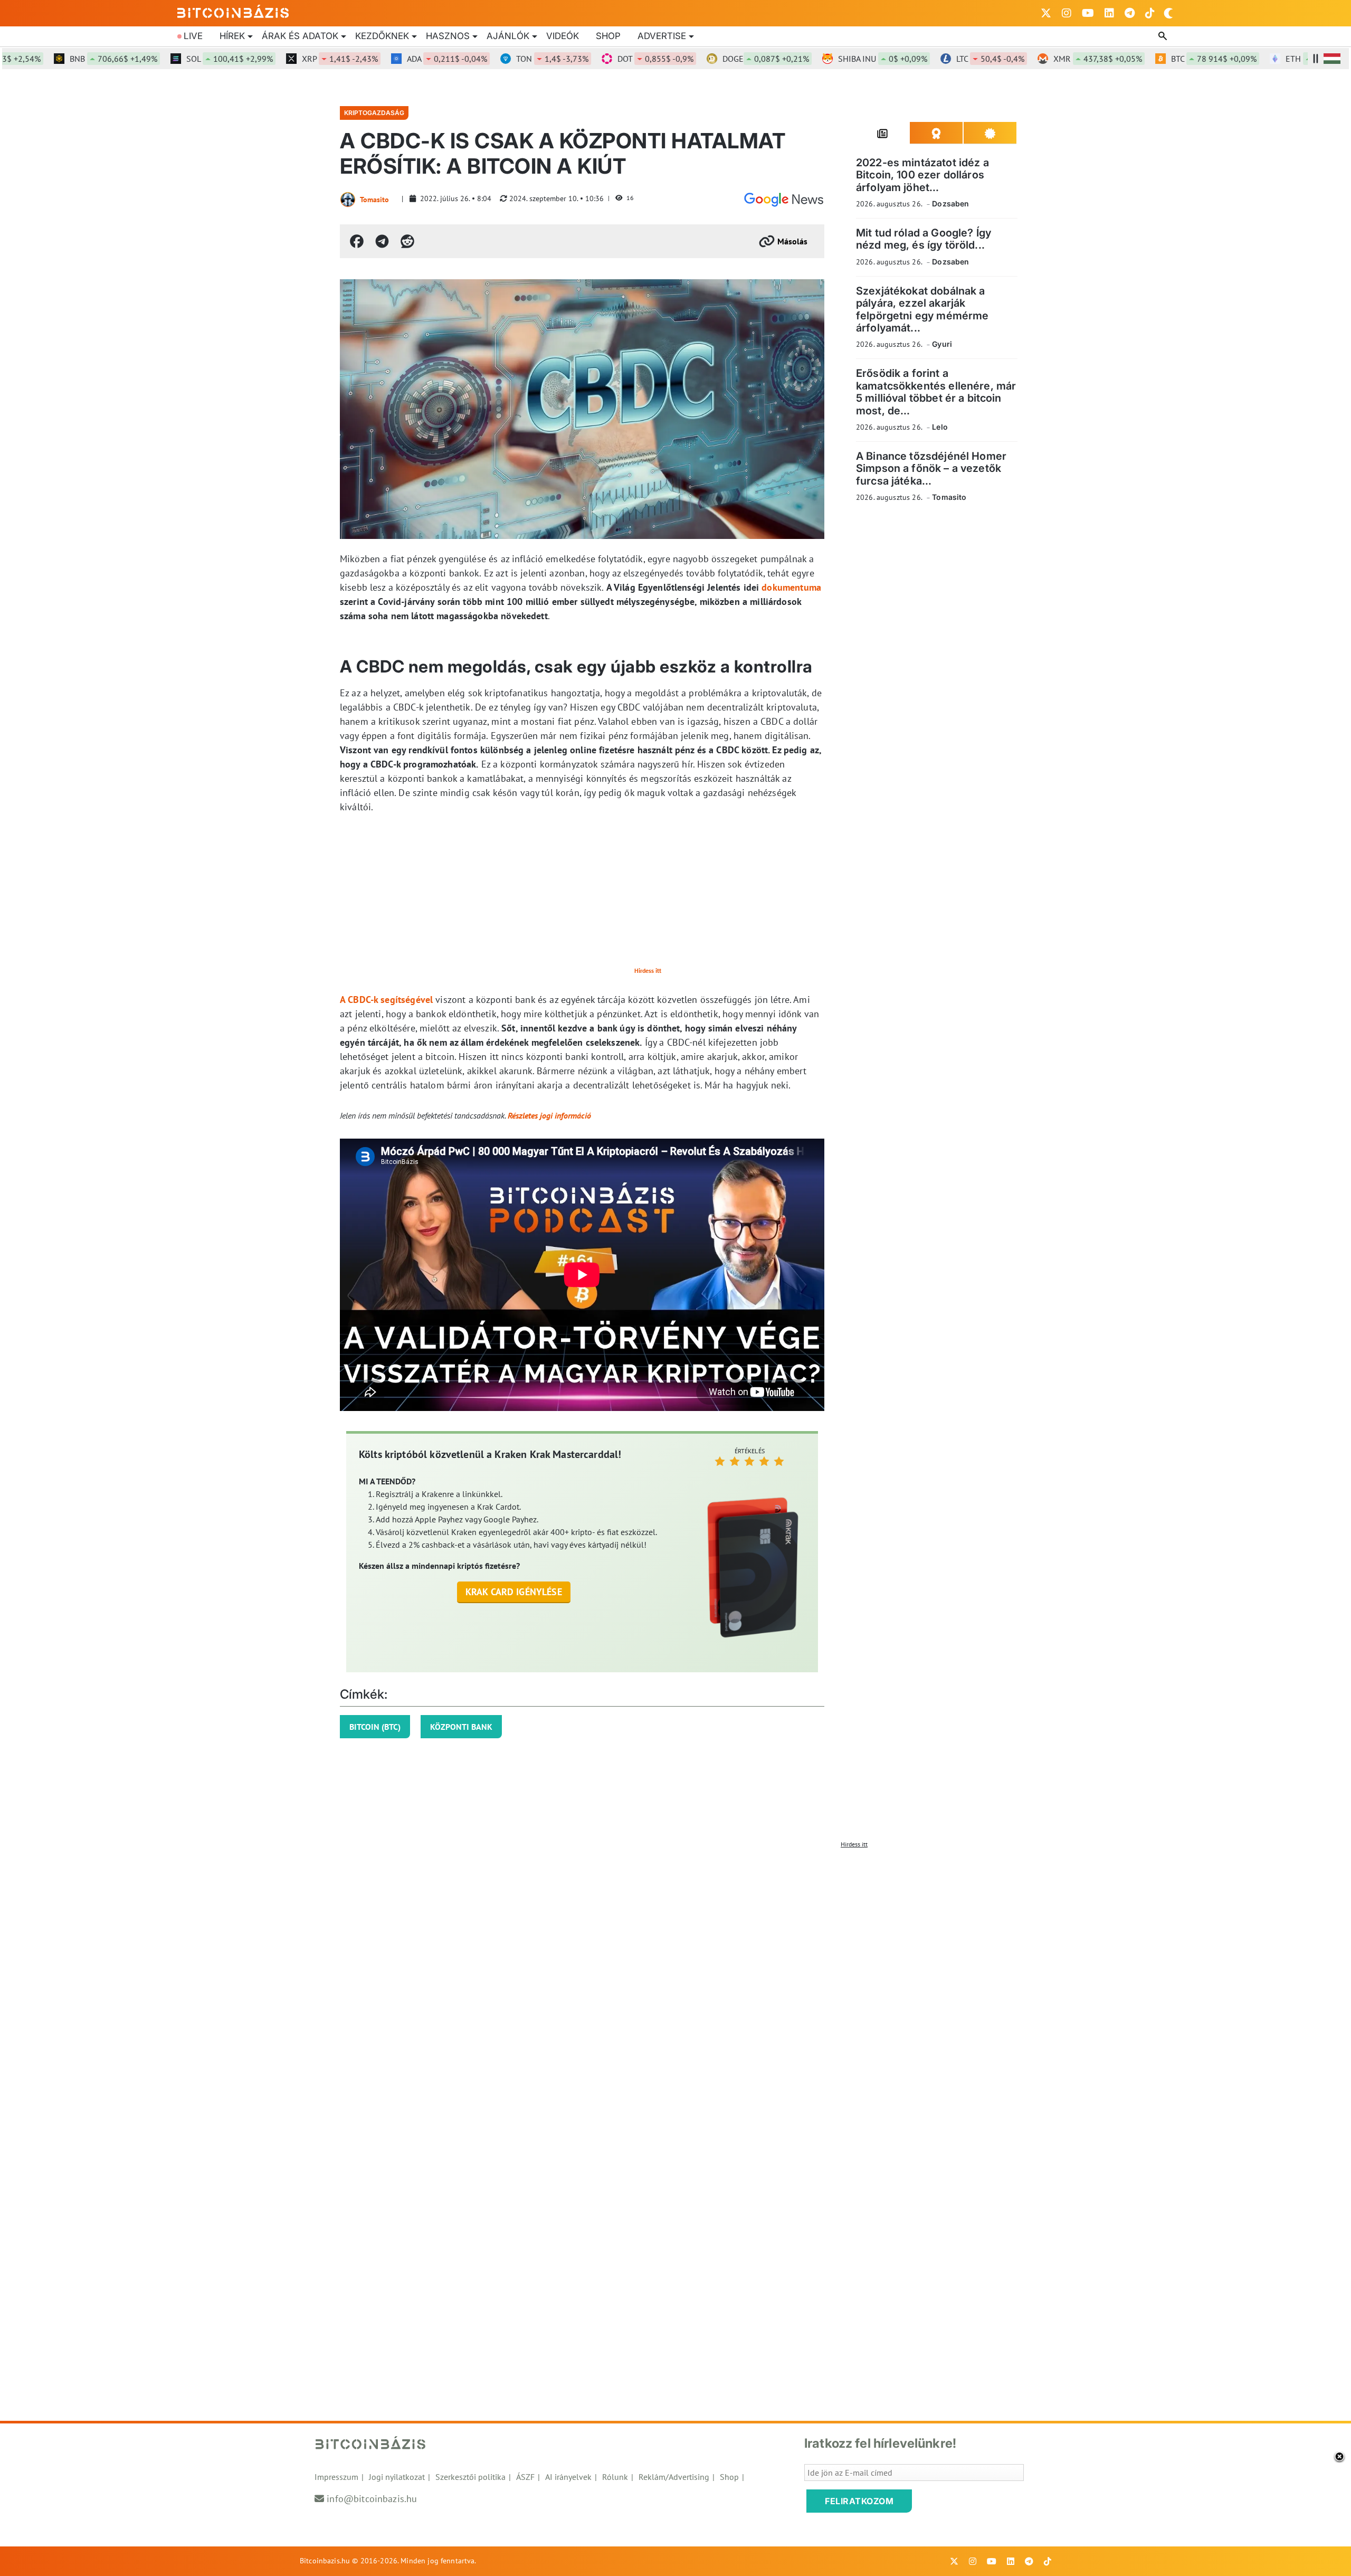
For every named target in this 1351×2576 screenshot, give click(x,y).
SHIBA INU (833, 59)
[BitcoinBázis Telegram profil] (1130, 13)
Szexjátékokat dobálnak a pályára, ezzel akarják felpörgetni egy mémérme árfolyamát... (922, 309)
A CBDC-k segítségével (386, 1000)
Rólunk (615, 2477)
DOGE (716, 59)
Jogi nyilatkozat (397, 2477)
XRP (290, 59)
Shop (608, 36)
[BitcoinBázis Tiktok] (1150, 13)
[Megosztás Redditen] (407, 241)
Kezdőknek (382, 36)
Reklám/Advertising (674, 2477)
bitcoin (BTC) (375, 1727)
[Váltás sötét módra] (1168, 13)
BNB (63, 59)
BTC (1164, 59)
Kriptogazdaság (374, 113)
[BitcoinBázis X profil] (1046, 13)
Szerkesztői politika (470, 2477)
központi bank (461, 1727)
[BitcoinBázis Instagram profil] (1067, 13)
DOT (605, 59)
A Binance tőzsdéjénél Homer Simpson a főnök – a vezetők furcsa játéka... (931, 468)
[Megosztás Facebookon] (357, 241)
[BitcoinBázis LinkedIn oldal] (1109, 13)
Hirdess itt (648, 970)
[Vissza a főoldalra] (233, 11)
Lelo (940, 427)
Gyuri (942, 344)
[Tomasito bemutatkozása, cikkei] (348, 200)
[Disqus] (675, 1985)
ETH (1282, 59)
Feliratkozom (859, 2501)
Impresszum (336, 2477)
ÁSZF (525, 2477)
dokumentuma (791, 587)
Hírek (232, 36)
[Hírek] (784, 200)
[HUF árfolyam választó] (1332, 59)
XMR (1048, 59)
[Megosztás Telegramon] (382, 241)
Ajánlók (508, 36)
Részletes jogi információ (549, 1115)
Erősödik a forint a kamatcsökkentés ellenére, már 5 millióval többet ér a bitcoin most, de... (936, 392)
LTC (940, 59)
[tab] (883, 133)
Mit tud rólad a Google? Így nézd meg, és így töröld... (924, 239)
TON (502, 59)
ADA (397, 59)
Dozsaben (950, 203)
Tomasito (374, 200)
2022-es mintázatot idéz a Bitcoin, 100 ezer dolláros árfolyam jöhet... (922, 175)
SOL (179, 59)
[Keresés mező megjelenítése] (1164, 36)
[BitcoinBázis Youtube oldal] (1088, 13)
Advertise (662, 36)
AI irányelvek (568, 2477)
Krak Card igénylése (514, 1592)
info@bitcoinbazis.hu (372, 2499)
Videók (563, 36)
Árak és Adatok (300, 36)
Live (193, 36)
